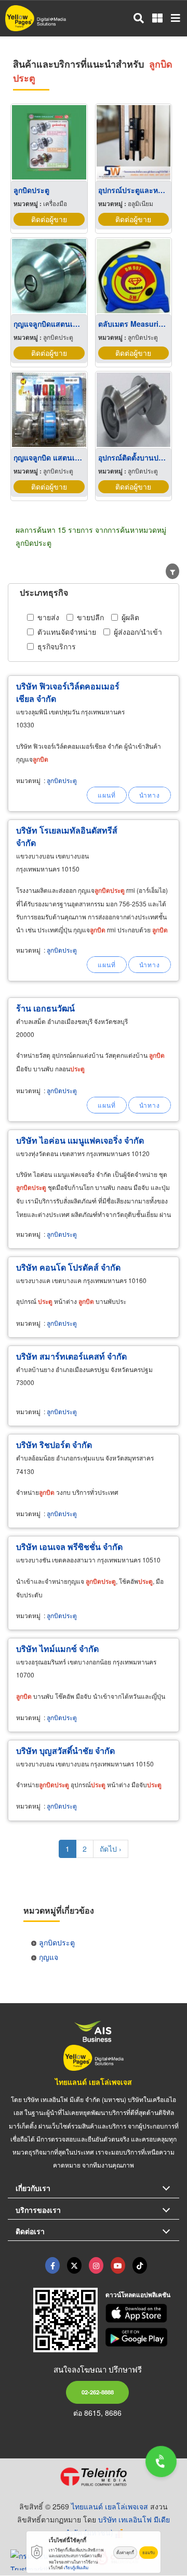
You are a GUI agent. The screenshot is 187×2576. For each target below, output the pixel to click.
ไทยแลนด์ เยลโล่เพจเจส (94, 2082)
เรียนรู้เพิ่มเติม (76, 2567)
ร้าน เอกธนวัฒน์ (45, 1008)
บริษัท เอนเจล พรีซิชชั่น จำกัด (69, 1547)
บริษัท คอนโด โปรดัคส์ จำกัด (68, 1267)
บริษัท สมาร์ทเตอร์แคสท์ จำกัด (71, 1356)
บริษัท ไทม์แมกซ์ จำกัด (57, 1649)
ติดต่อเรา (30, 2231)
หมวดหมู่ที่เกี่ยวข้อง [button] (59, 1910)
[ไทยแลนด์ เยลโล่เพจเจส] (74, 2265)
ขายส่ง (48, 617)
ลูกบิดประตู (62, 780)
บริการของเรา (38, 2210)
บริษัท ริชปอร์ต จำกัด (54, 1445)
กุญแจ (49, 1957)
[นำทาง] (150, 795)
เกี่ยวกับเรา (33, 2188)
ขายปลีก (90, 617)
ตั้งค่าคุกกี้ (125, 2552)
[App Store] (143, 2313)
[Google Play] (143, 2337)
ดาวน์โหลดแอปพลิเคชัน (138, 2295)
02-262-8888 (98, 2392)
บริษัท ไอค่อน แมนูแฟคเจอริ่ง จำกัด (80, 1140)
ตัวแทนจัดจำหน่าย (67, 632)
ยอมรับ (149, 2552)
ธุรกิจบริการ (57, 646)
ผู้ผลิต (130, 617)
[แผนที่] (107, 795)
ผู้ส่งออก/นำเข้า (138, 632)
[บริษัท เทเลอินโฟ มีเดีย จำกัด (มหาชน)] (94, 2477)
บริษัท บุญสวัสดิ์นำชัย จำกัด (65, 1751)
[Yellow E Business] (52, 2265)
